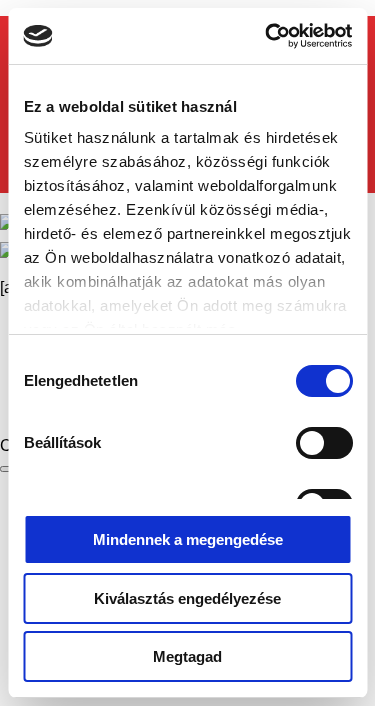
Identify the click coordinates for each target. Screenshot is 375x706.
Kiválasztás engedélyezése (187, 598)
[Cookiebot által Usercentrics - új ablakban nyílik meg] (267, 36)
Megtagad (187, 656)
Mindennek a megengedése (188, 539)
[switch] (323, 443)
